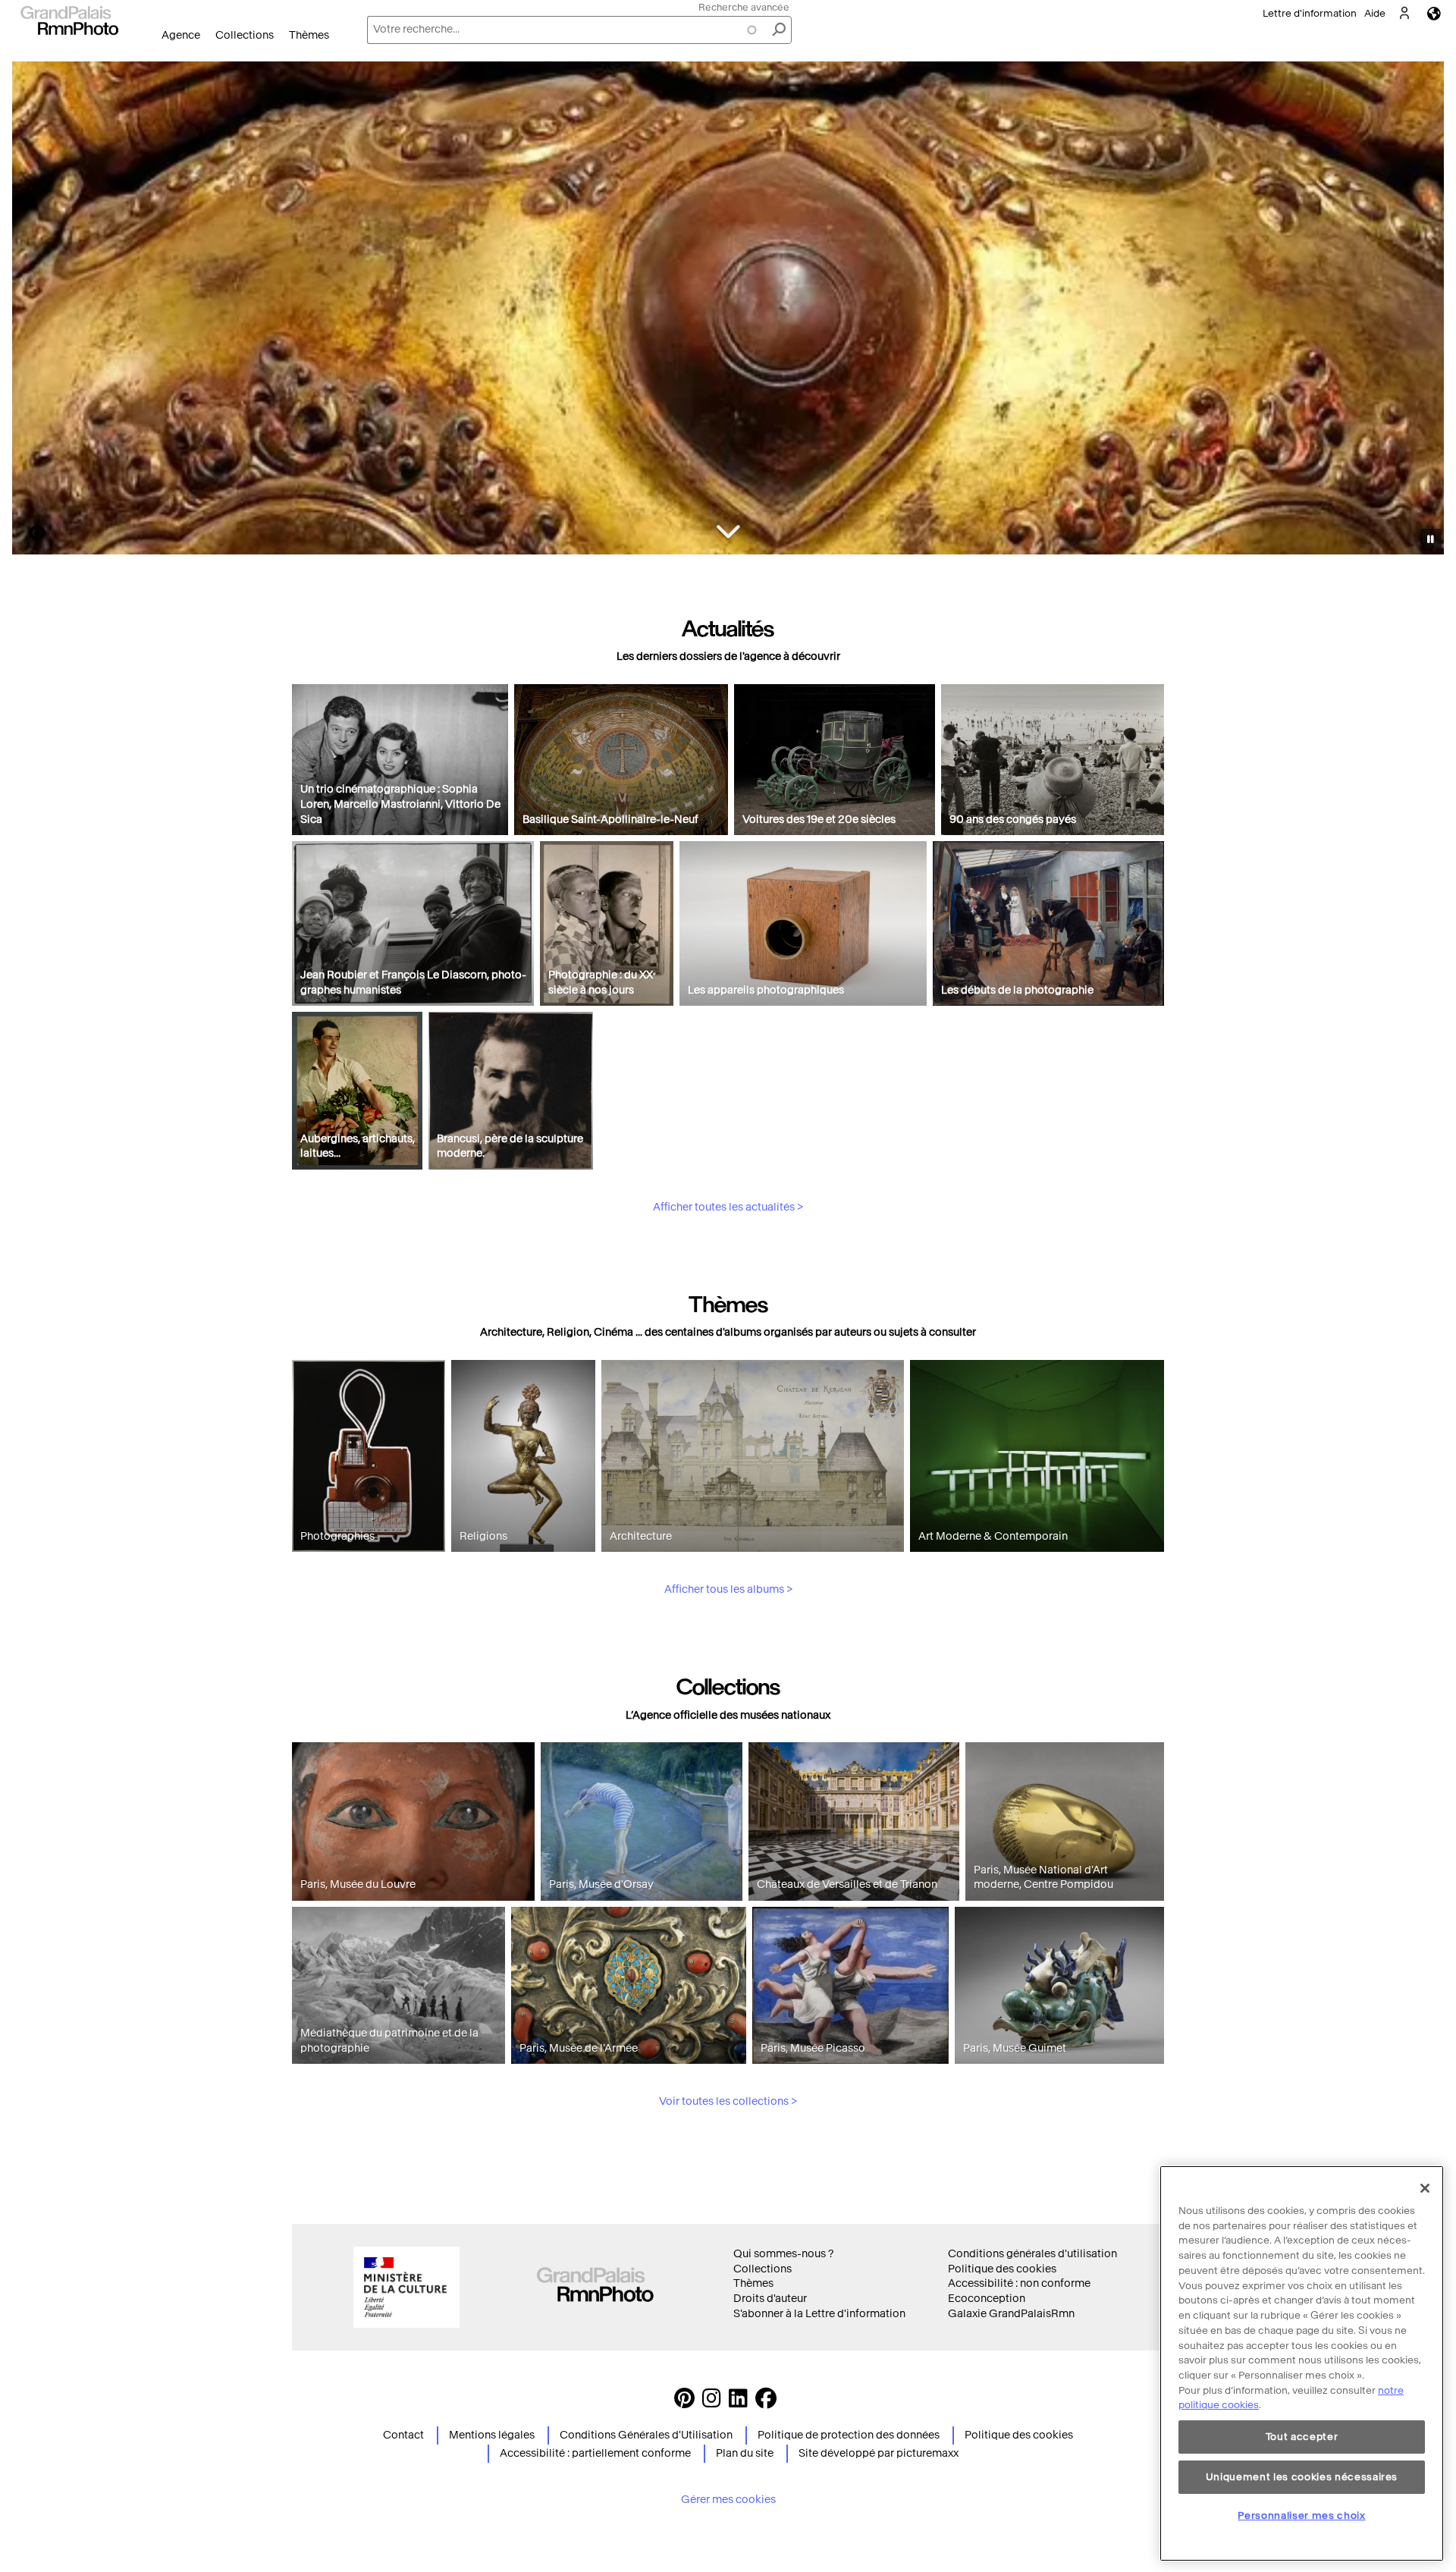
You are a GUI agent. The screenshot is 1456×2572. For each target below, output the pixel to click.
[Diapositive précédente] (33, 310)
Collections (245, 35)
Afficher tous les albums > (728, 1589)
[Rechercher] (779, 30)
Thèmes (309, 35)
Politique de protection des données (849, 2435)
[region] (1302, 2363)
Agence (181, 35)
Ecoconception (987, 2299)
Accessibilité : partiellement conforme (595, 2453)
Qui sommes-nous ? (783, 2254)
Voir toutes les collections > (728, 2101)
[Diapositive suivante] (1424, 310)
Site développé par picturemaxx (879, 2453)
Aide (1375, 13)
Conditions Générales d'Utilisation (646, 2435)
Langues (1434, 13)
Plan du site (745, 2453)
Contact (403, 2435)
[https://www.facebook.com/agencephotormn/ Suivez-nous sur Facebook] (766, 2402)
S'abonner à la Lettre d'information (819, 2314)
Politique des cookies (1002, 2269)
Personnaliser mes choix (1301, 2515)
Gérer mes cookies (728, 2500)
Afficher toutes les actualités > (728, 1207)
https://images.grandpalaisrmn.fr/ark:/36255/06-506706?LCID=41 (28, 533)
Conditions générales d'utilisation (1032, 2254)
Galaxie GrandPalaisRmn (1011, 2314)
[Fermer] (1425, 2188)
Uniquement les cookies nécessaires (1302, 2476)
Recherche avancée (744, 7)
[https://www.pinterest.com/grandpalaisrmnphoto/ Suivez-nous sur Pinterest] (684, 2402)
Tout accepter (1302, 2437)
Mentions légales (492, 2435)
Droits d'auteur (770, 2299)
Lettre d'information (1310, 13)
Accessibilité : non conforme (1019, 2283)
